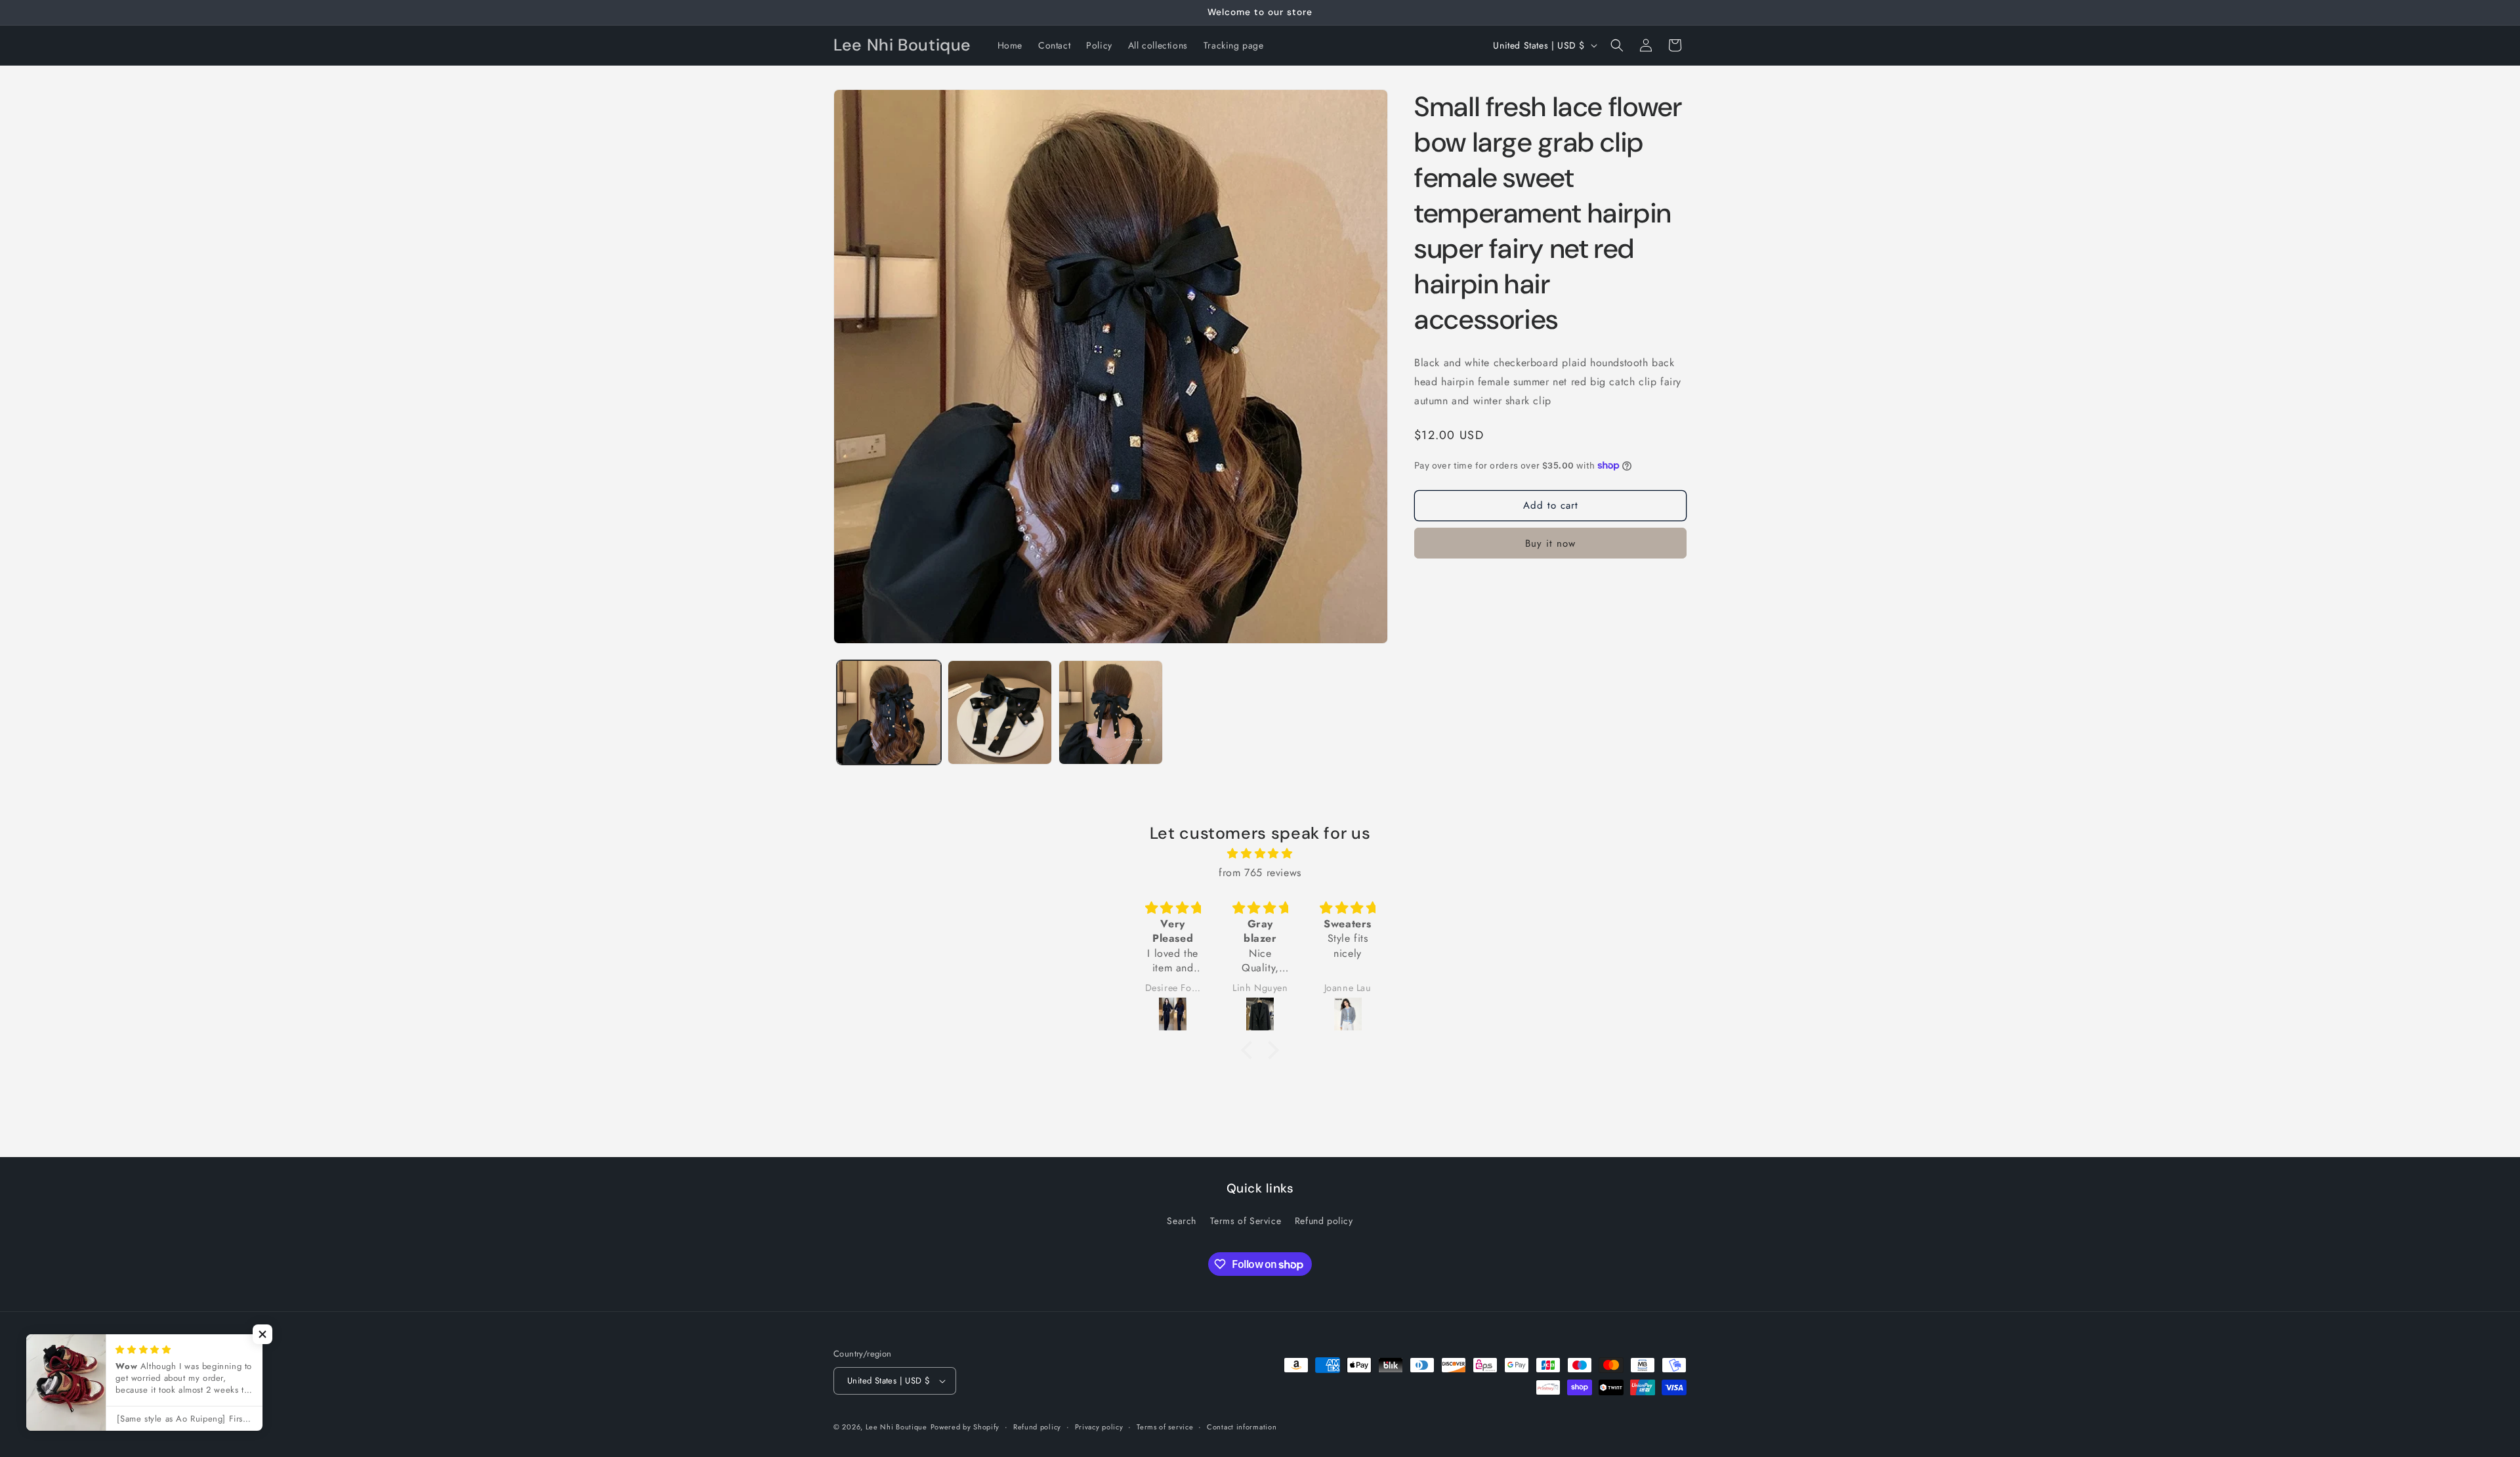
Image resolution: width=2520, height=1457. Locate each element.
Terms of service (1165, 1427)
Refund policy (1324, 1221)
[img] (1260, 854)
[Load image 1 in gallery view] (889, 712)
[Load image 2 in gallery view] (1000, 712)
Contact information (1242, 1427)
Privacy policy (1099, 1427)
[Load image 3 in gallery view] (1111, 712)
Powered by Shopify (965, 1427)
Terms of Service (1246, 1221)
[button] (1617, 45)
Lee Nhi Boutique (896, 1427)
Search (1182, 1221)
